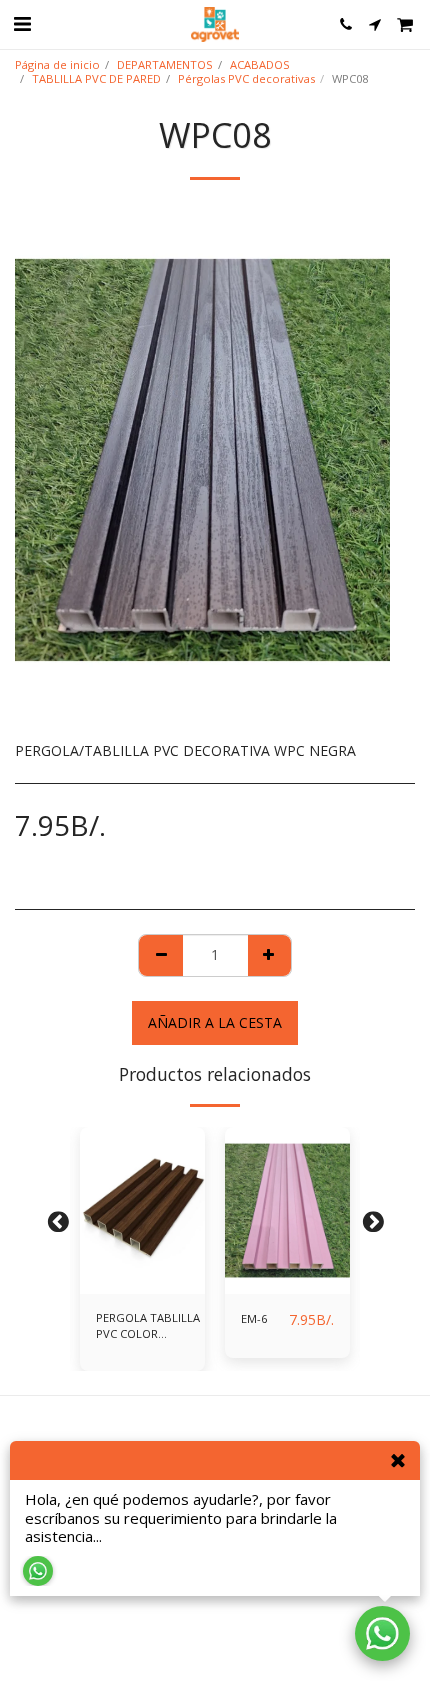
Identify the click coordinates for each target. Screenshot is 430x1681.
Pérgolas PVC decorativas (246, 78)
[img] (142, 1210)
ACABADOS (260, 64)
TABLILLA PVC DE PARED (96, 78)
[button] (22, 23)
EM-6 (254, 1318)
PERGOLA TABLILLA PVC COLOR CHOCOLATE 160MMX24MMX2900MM (159, 1327)
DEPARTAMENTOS (165, 64)
